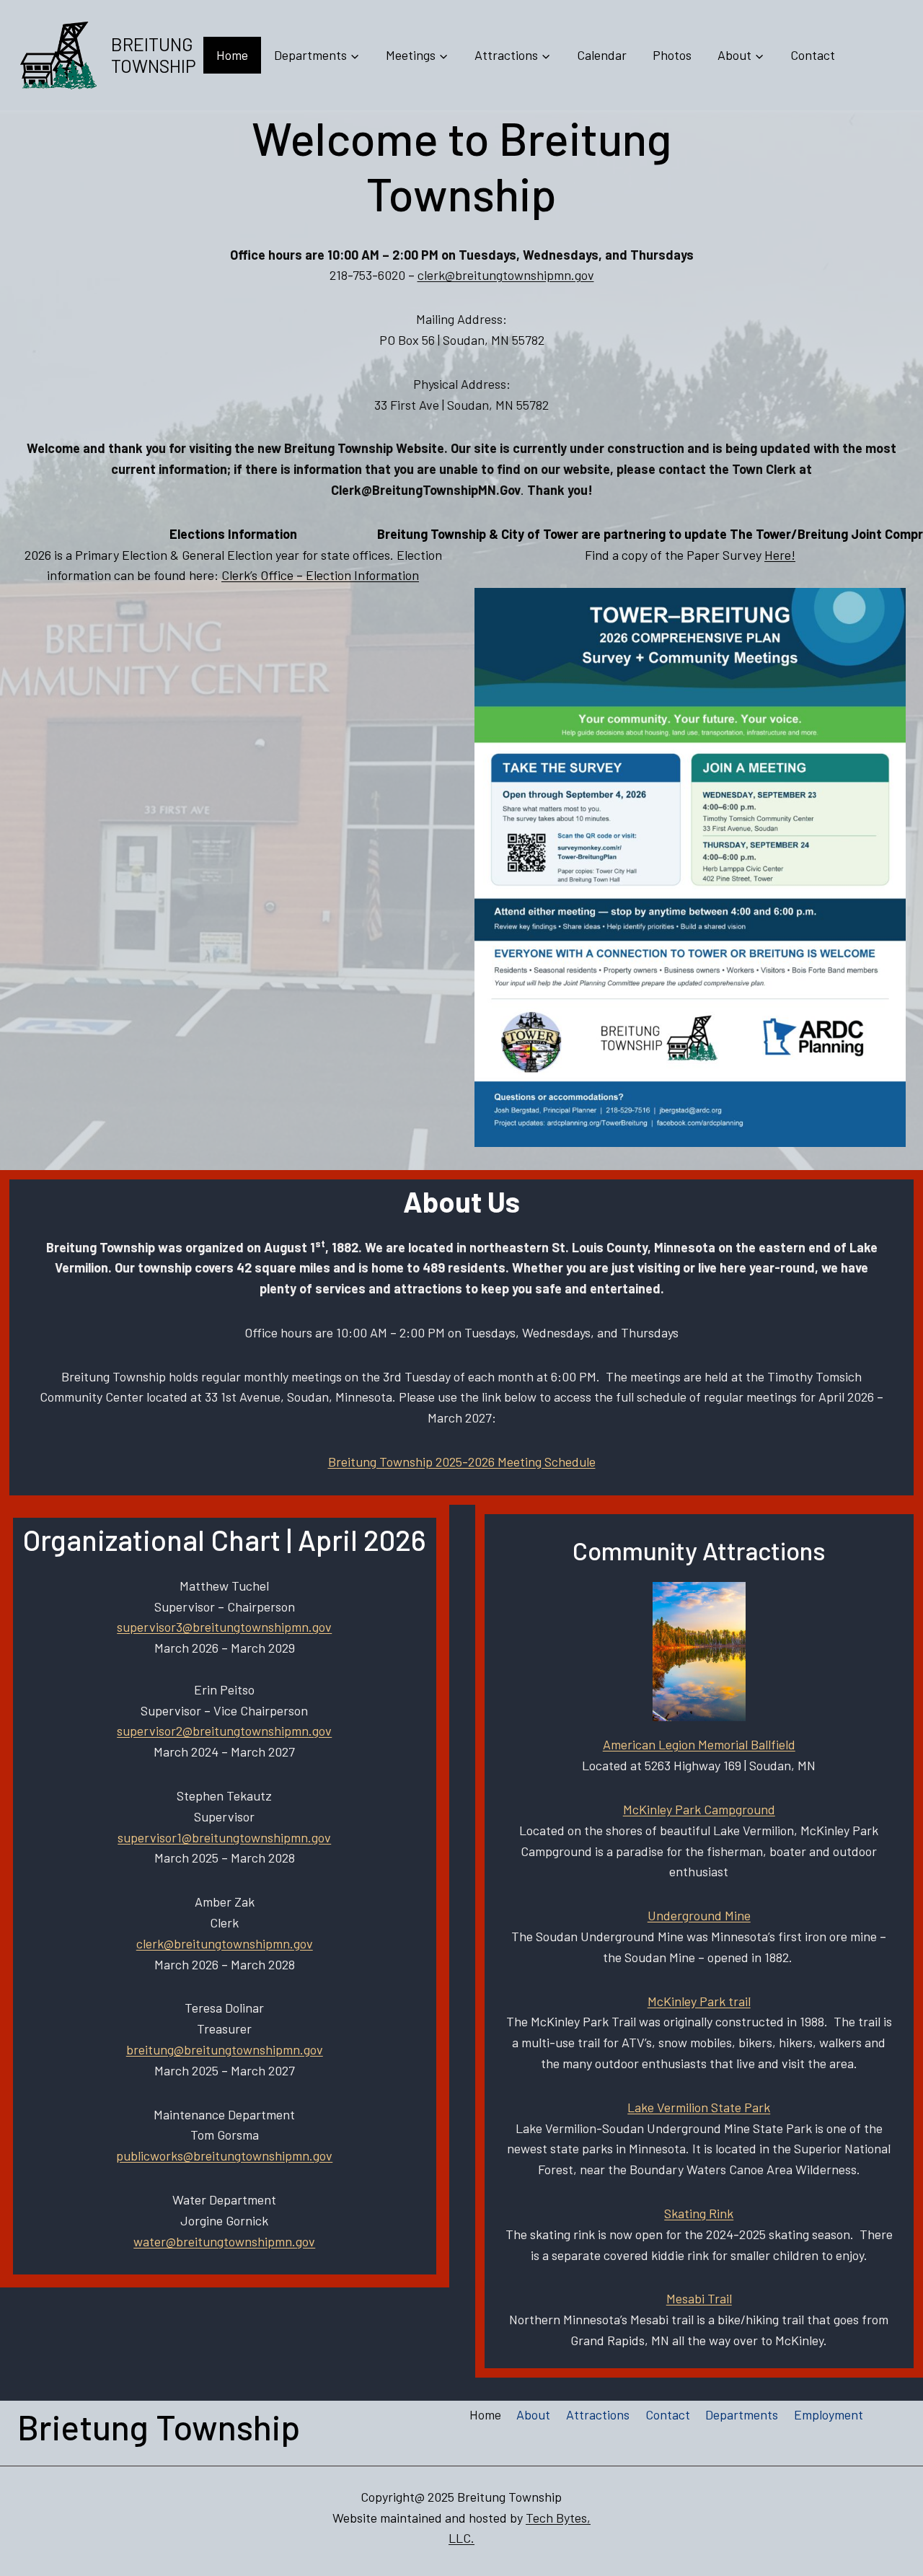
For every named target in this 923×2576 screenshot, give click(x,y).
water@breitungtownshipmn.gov (224, 2241)
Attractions (598, 2414)
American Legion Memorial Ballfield (699, 1744)
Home (232, 55)
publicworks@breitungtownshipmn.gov (224, 2155)
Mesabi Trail (699, 2298)
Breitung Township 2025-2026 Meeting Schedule (462, 1461)
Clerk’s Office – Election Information (320, 575)
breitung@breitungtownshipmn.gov (225, 2049)
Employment (829, 2414)
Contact (813, 55)
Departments (742, 2414)
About (533, 2414)
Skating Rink (699, 2213)
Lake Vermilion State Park (699, 2107)
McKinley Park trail (699, 2001)
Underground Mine (699, 1915)
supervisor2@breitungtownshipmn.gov (224, 1731)
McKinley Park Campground (699, 1809)
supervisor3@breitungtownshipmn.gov (224, 1627)
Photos (672, 55)
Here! (780, 555)
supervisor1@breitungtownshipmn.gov (224, 1837)
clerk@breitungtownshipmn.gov (506, 275)
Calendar (602, 55)
